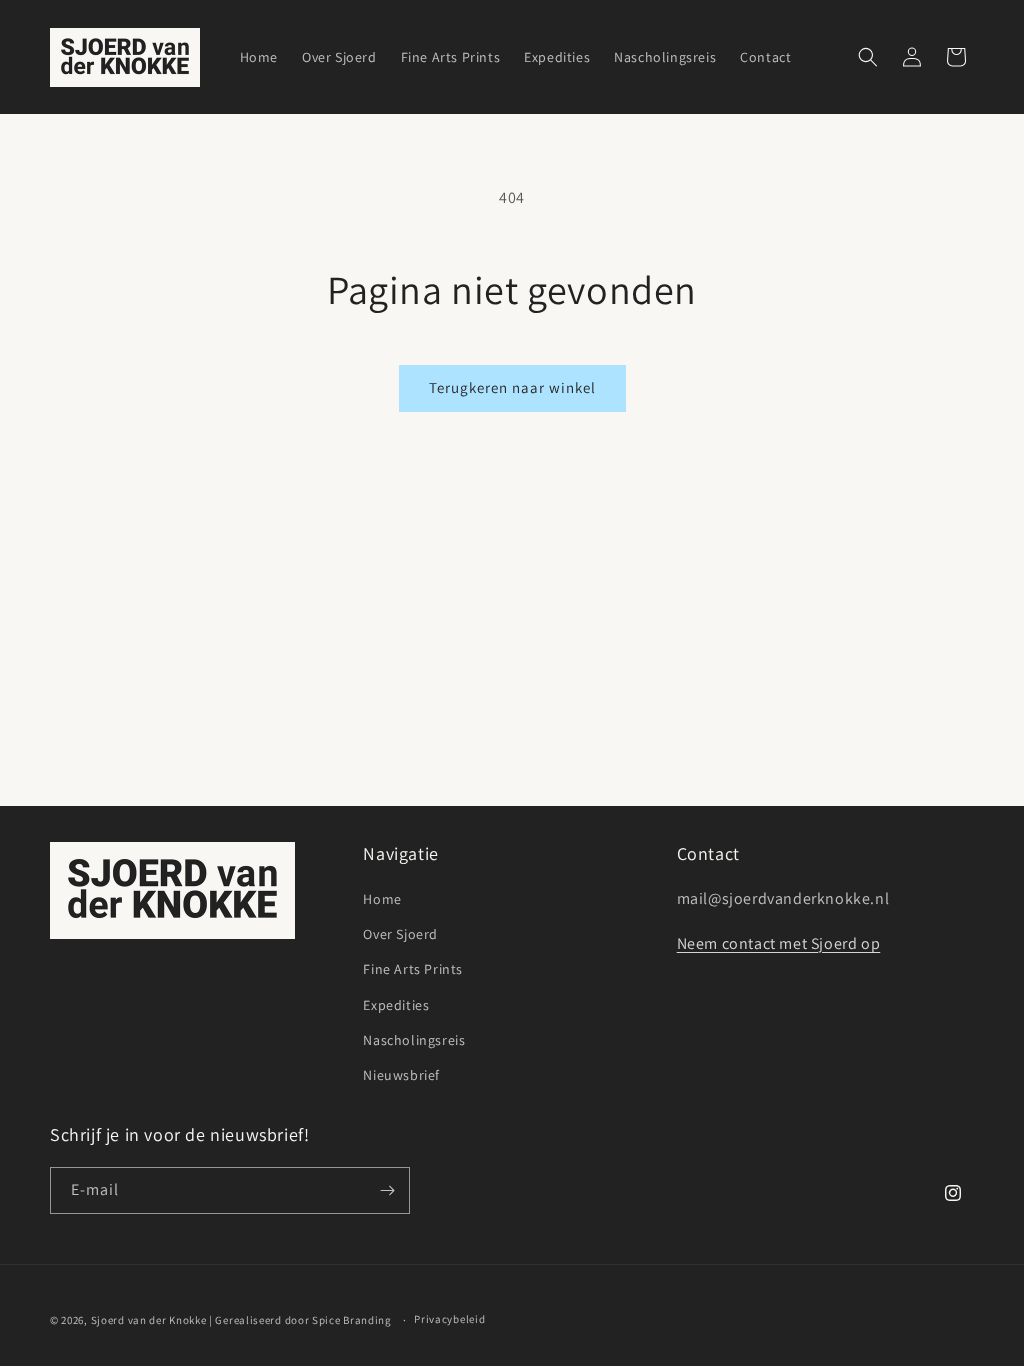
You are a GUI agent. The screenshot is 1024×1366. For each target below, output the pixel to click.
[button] (868, 57)
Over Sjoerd (400, 934)
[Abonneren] (387, 1190)
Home (382, 899)
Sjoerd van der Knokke (149, 1320)
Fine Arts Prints (413, 969)
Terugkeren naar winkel (512, 387)
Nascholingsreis (414, 1040)
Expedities (396, 1005)
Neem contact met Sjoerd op (779, 943)
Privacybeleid (449, 1319)
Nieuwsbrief (401, 1075)
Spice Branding (352, 1320)
